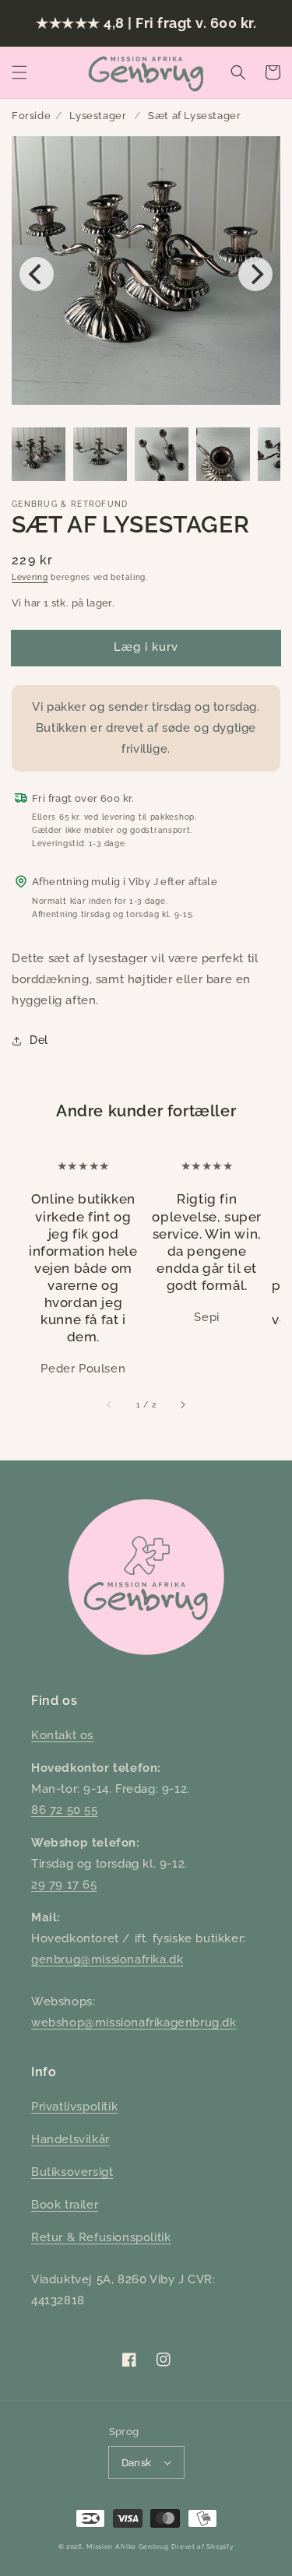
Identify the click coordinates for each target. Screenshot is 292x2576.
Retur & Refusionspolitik (101, 2237)
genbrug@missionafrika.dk (107, 1959)
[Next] (255, 274)
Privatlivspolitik (74, 2107)
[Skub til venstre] (110, 1404)
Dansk (137, 2463)
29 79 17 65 (64, 1885)
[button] (19, 72)
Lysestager (98, 116)
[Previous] (37, 274)
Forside (31, 116)
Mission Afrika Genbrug (127, 2546)
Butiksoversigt (72, 2172)
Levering (30, 577)
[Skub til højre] (182, 1404)
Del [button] (39, 1040)
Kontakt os (62, 1735)
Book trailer (65, 2205)
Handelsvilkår (70, 2139)
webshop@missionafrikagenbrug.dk (134, 2022)
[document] (146, 274)
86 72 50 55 (65, 1810)
